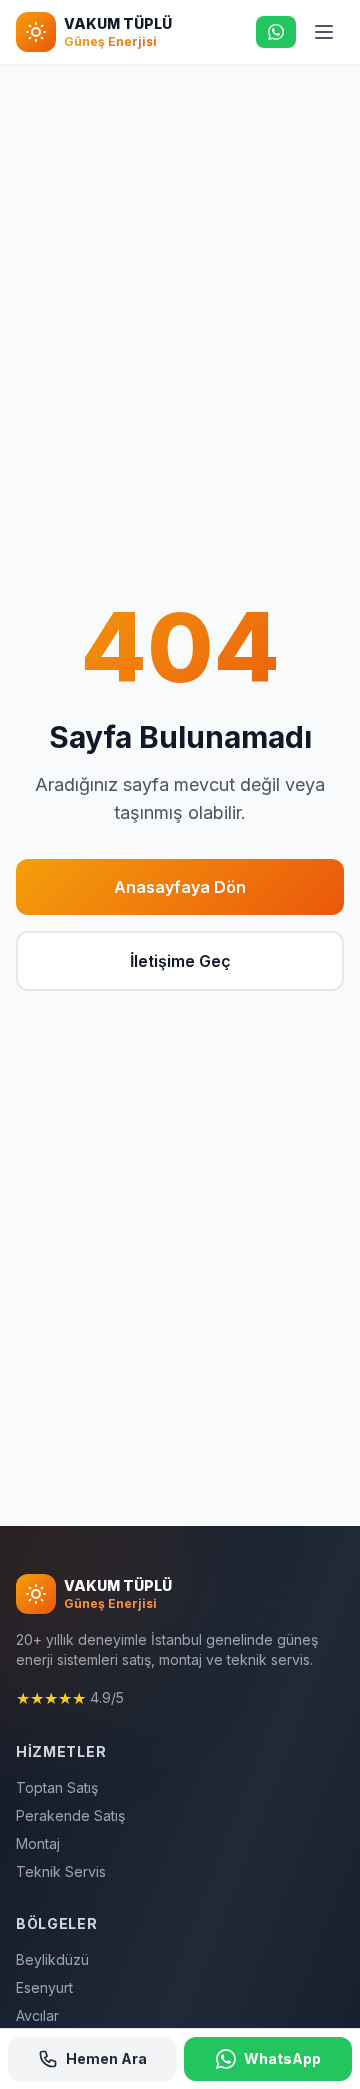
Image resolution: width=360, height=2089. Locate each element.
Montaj (38, 1843)
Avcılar (37, 2015)
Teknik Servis (61, 1871)
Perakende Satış (70, 1815)
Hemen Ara (106, 2058)
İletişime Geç (180, 961)
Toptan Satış (57, 1787)
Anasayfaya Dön (180, 887)
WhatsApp (282, 2058)
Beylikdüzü (52, 1959)
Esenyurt (44, 1987)
